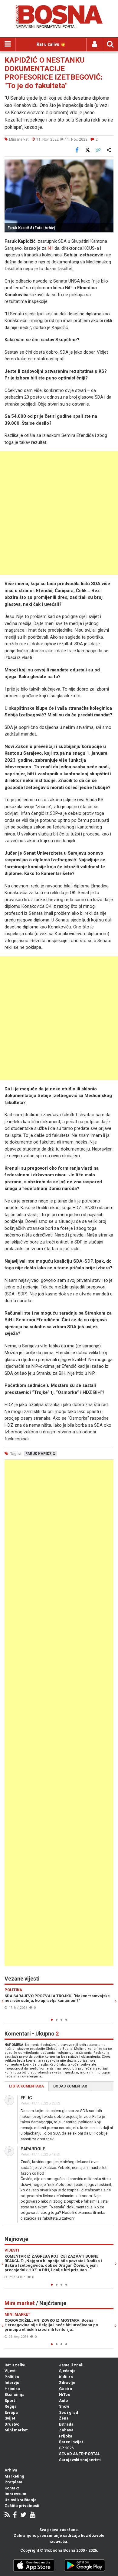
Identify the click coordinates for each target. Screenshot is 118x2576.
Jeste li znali (71, 2365)
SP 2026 (66, 2448)
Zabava (66, 2430)
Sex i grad (69, 2412)
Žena (64, 2418)
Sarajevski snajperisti (80, 2460)
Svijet (10, 2418)
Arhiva (11, 2470)
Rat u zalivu (16, 2365)
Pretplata (13, 2482)
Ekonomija (15, 2394)
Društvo (12, 2424)
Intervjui (13, 2383)
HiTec (65, 2394)
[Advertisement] (59, 513)
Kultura (66, 2377)
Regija (11, 2406)
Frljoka (66, 2436)
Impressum (15, 2494)
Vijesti (11, 2371)
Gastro (66, 2389)
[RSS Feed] (7, 2515)
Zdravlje (67, 2383)
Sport (10, 2401)
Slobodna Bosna (60, 2550)
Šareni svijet (71, 2442)
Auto (63, 2401)
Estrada (66, 2424)
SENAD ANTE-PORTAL (79, 2454)
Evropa (11, 2412)
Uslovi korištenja (21, 2500)
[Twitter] (23, 2515)
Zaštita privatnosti (22, 2506)
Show (64, 2406)
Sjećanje (67, 2371)
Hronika (12, 2389)
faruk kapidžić (40, 1454)
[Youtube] (33, 2515)
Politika (12, 2377)
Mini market (16, 2430)
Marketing (14, 2476)
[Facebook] (15, 2515)
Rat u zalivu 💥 (51, 44)
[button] (108, 165)
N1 (51, 248)
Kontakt (12, 2488)
